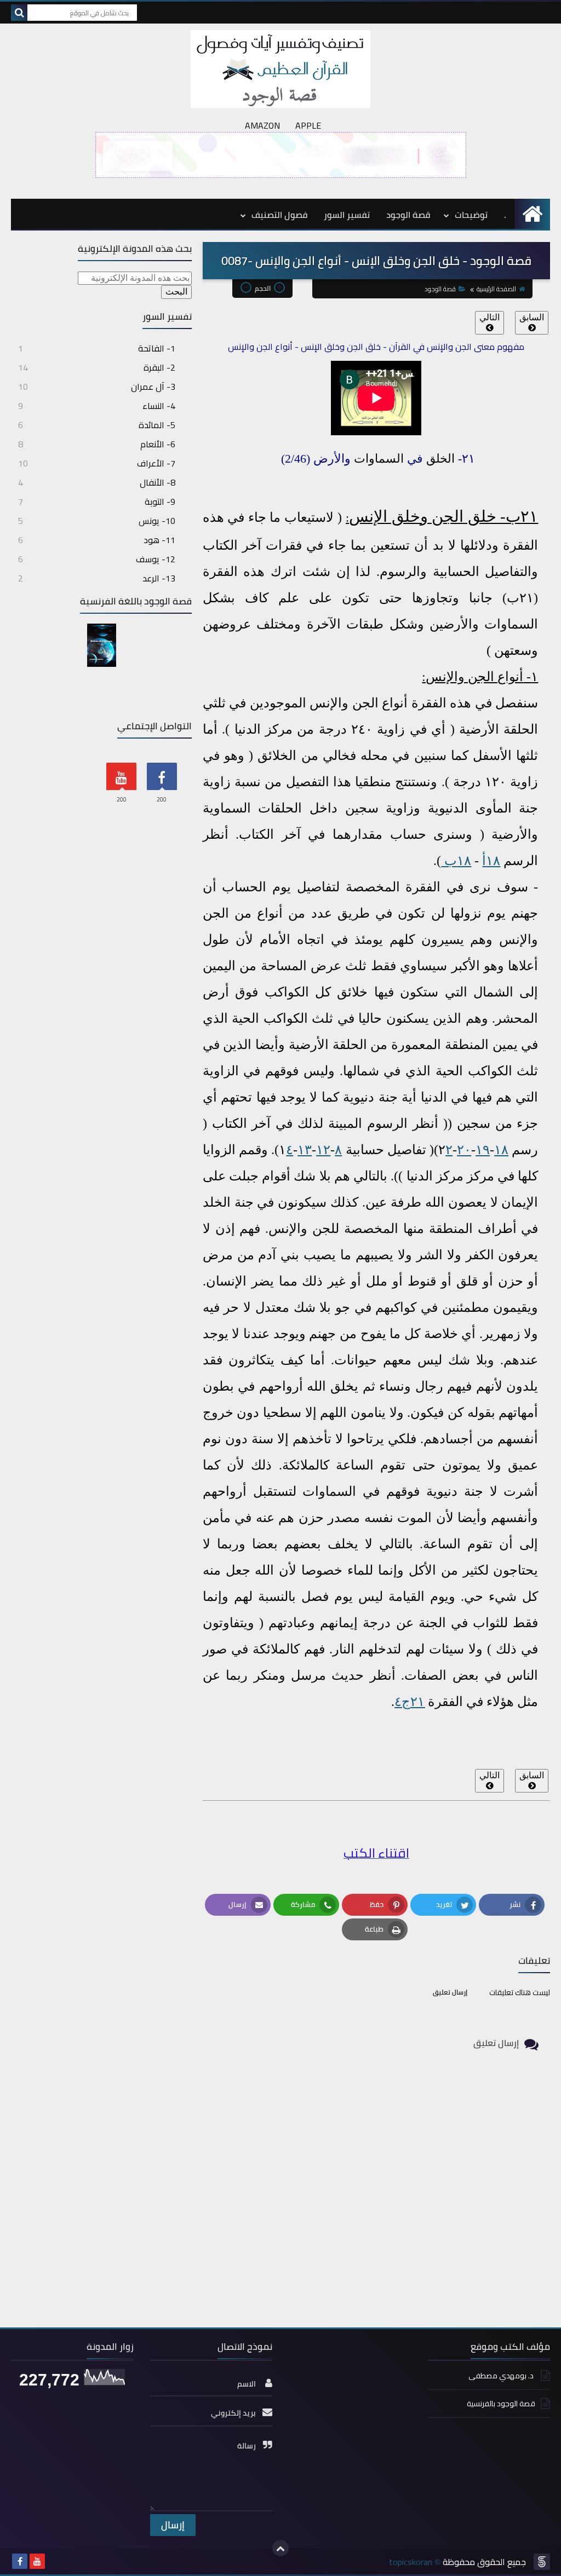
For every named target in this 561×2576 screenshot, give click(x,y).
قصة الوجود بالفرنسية (501, 2404)
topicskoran (411, 2562)
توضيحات (471, 215)
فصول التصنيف (279, 215)
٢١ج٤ (410, 1702)
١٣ (305, 1150)
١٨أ (491, 861)
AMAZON (262, 125)
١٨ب (456, 861)
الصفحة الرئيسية (496, 289)
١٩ (483, 1150)
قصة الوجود (408, 215)
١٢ (323, 1150)
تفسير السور (347, 215)
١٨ (501, 1150)
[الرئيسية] (532, 214)
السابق (532, 317)
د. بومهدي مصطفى (502, 2376)
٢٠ (464, 1150)
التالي (490, 317)
